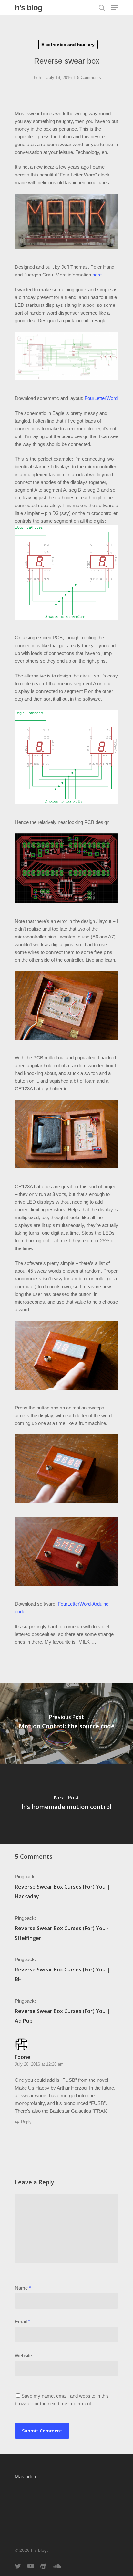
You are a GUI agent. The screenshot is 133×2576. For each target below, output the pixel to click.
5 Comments (89, 78)
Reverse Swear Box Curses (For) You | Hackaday (62, 1891)
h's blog (29, 8)
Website (23, 2356)
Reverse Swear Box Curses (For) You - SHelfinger (62, 1933)
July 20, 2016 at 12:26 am (39, 2064)
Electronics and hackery (68, 45)
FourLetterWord (101, 398)
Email (22, 2322)
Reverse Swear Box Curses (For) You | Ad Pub (62, 2016)
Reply (26, 2122)
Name (23, 2288)
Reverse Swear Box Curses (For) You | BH (62, 1974)
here (97, 275)
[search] (102, 8)
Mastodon (25, 2477)
